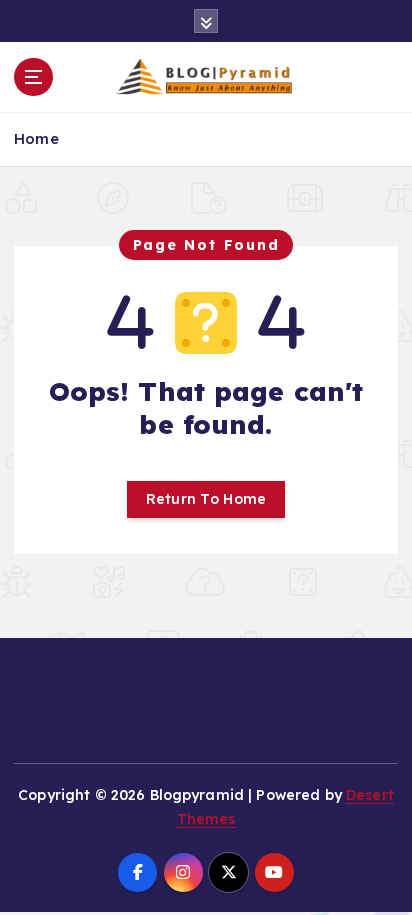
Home (36, 138)
